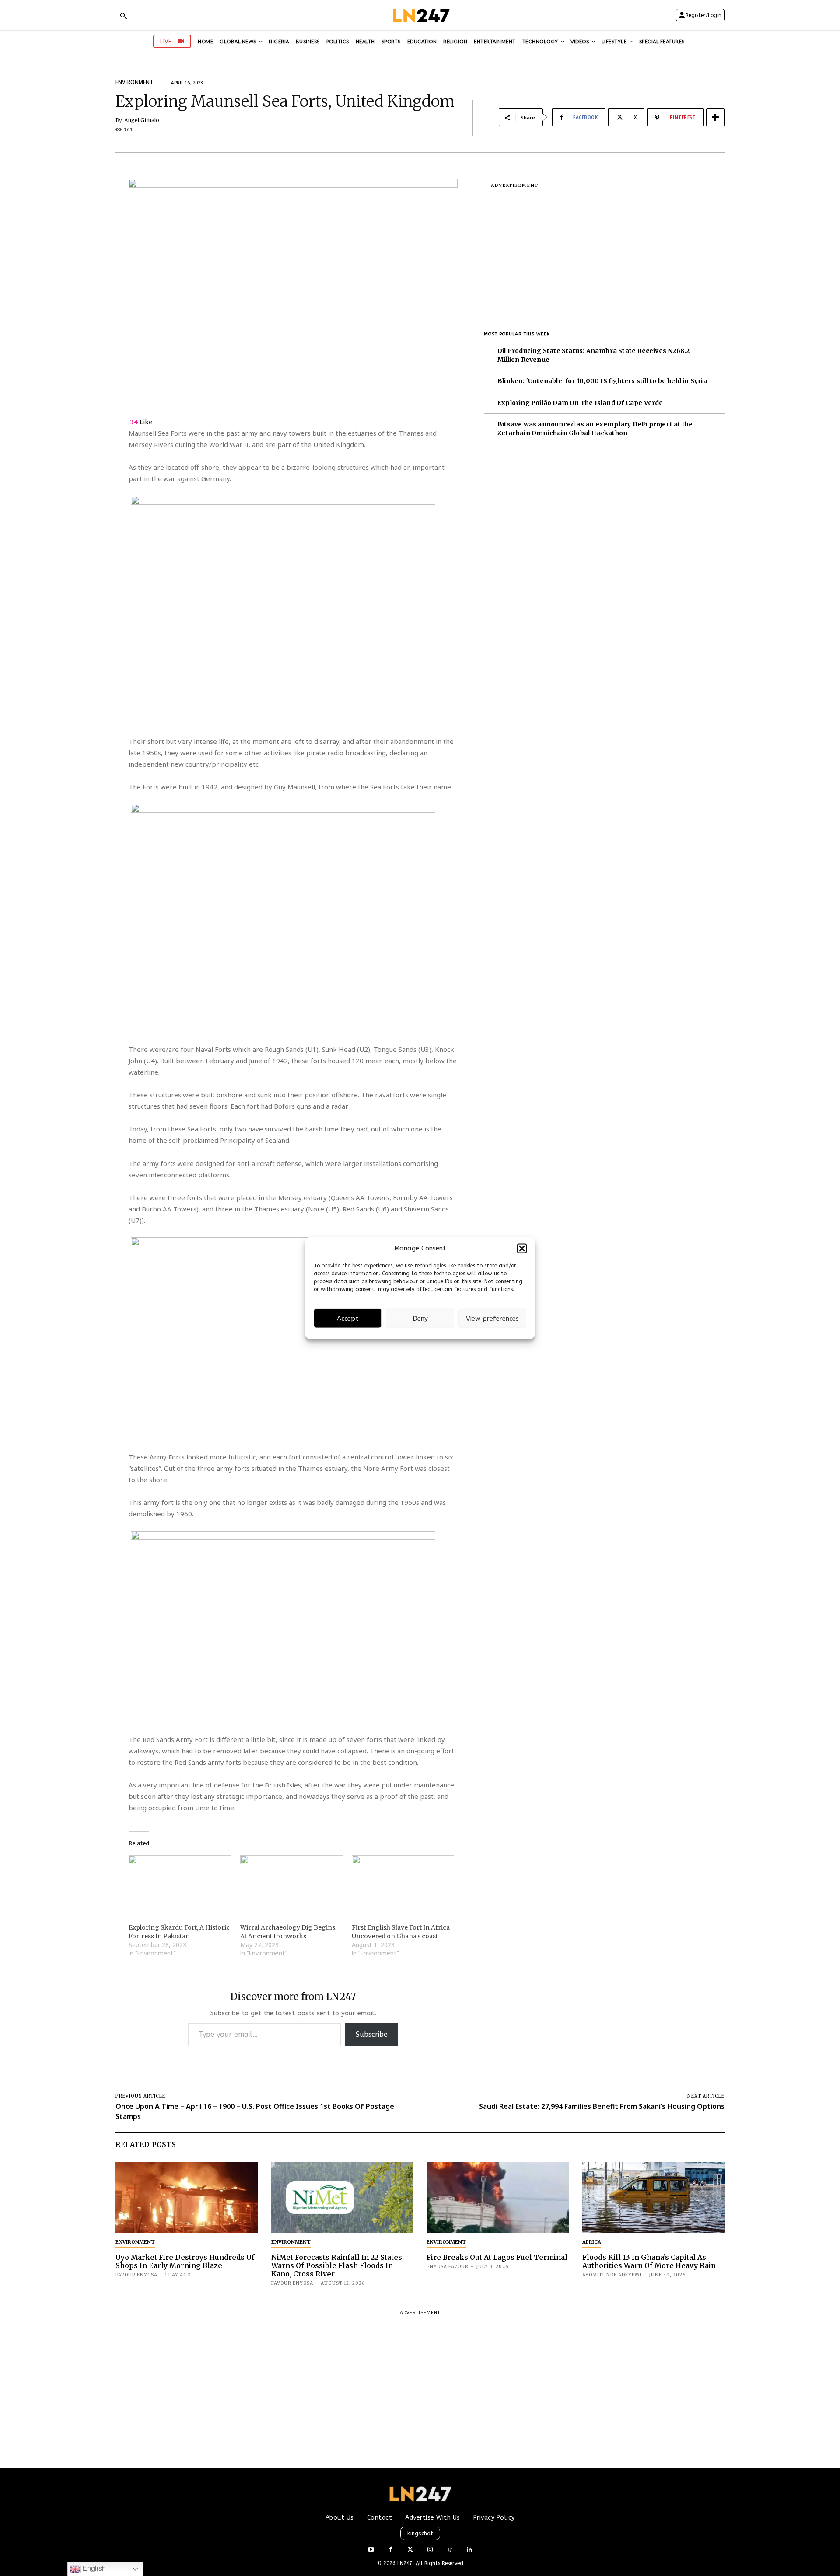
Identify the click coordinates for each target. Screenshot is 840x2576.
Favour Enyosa (136, 2275)
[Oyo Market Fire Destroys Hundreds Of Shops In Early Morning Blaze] (187, 2197)
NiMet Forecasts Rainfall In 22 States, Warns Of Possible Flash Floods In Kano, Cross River (338, 2265)
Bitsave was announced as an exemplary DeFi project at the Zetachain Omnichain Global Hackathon (595, 429)
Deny (420, 1318)
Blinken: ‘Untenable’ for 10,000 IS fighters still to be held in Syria (602, 381)
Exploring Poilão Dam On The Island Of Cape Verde (580, 403)
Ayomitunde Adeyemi (612, 2275)
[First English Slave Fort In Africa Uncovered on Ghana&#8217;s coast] (403, 1885)
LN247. (406, 2563)
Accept (348, 1318)
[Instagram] (430, 2550)
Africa (592, 2242)
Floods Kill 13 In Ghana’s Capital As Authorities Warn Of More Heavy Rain (649, 2261)
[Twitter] (410, 2550)
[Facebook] (390, 2550)
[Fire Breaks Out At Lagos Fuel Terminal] (498, 2197)
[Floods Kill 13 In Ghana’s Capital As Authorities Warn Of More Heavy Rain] (654, 2197)
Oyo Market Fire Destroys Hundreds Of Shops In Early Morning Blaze (185, 2261)
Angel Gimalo (142, 120)
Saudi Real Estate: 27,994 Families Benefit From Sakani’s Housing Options (602, 2106)
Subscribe (372, 2034)
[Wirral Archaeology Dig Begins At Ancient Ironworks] (292, 1885)
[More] (715, 117)
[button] (522, 1248)
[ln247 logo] (420, 15)
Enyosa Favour (448, 2267)
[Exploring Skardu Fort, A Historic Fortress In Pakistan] (180, 1885)
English (93, 2568)
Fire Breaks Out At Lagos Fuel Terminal (497, 2257)
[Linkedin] (469, 2550)
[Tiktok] (450, 2550)
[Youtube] (371, 2550)
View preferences (492, 1318)
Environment (134, 82)
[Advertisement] (608, 252)
